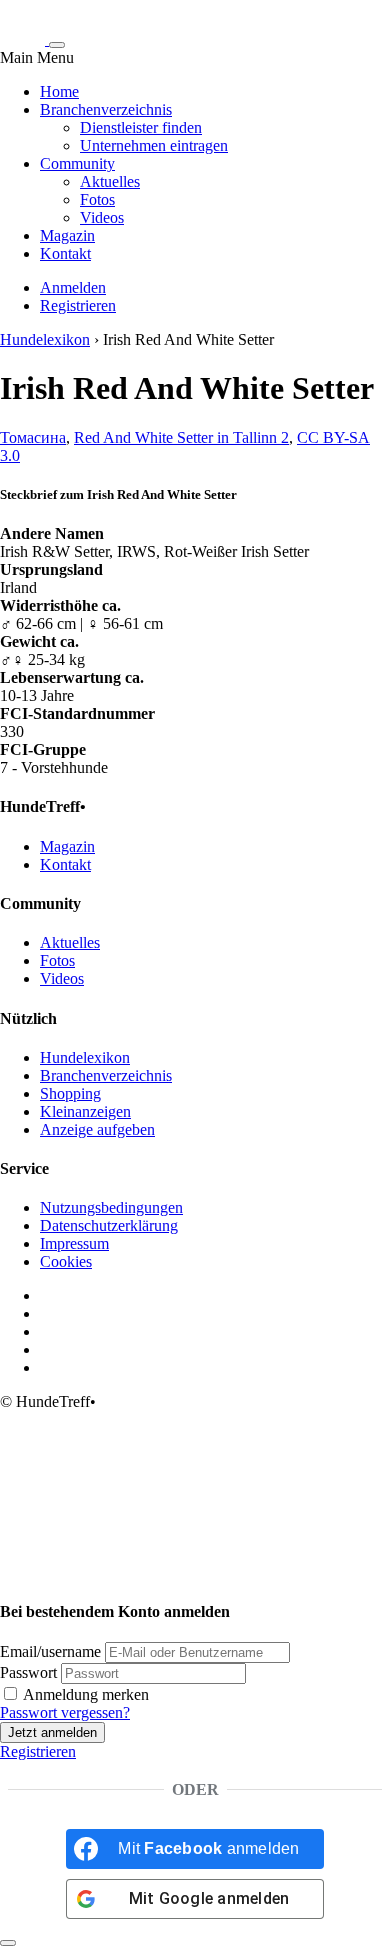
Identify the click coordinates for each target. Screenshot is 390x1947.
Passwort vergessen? (65, 1712)
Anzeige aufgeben (97, 1129)
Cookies (66, 1261)
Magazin (67, 235)
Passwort (28, 1672)
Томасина (33, 437)
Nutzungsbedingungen (111, 1207)
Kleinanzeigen (85, 1111)
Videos (102, 217)
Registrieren (78, 305)
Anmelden (73, 287)
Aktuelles (110, 181)
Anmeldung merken (84, 1694)
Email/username (50, 1651)
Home (59, 91)
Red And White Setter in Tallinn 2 (181, 437)
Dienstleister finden (141, 127)
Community (77, 163)
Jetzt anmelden (52, 1732)
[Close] (8, 1943)
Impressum (74, 1243)
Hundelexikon (45, 339)
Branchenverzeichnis (106, 109)
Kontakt (65, 253)
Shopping (70, 1093)
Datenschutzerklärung (109, 1225)
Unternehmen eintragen (154, 145)
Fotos (97, 199)
